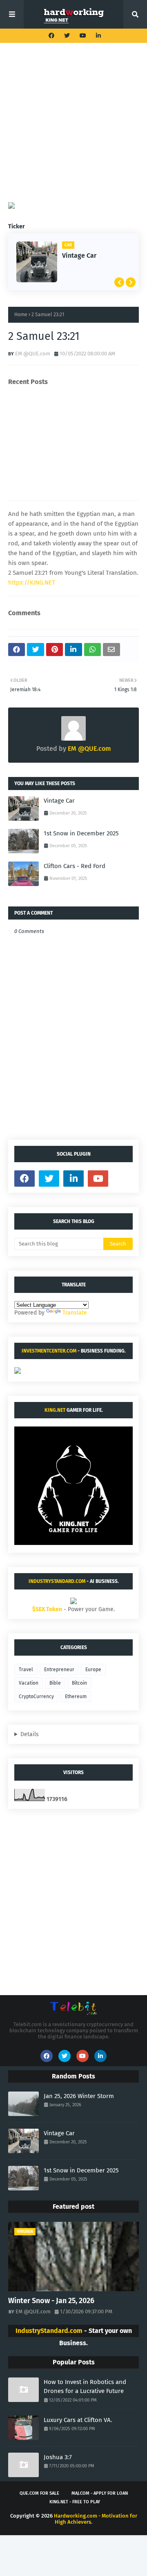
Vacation (29, 1683)
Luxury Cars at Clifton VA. (78, 2420)
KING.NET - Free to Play (75, 2502)
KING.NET (55, 1410)
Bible (55, 1683)
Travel (26, 1670)
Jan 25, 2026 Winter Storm (79, 2096)
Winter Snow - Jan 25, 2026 (51, 2301)
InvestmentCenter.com (49, 1351)
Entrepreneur (59, 1670)
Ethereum (76, 1696)
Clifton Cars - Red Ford (75, 866)
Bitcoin (79, 1683)
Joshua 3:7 (58, 2457)
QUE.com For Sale (39, 2493)
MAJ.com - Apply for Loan (100, 2493)
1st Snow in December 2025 (81, 833)
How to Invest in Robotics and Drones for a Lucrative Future (85, 2387)
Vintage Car (79, 256)
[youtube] (83, 36)
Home (21, 315)
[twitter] (67, 36)
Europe (93, 1670)
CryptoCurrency (36, 1696)
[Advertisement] (73, 129)
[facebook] (51, 36)
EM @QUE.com (33, 354)
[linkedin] (97, 36)
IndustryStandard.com (57, 1581)
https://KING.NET (32, 583)
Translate (75, 1313)
